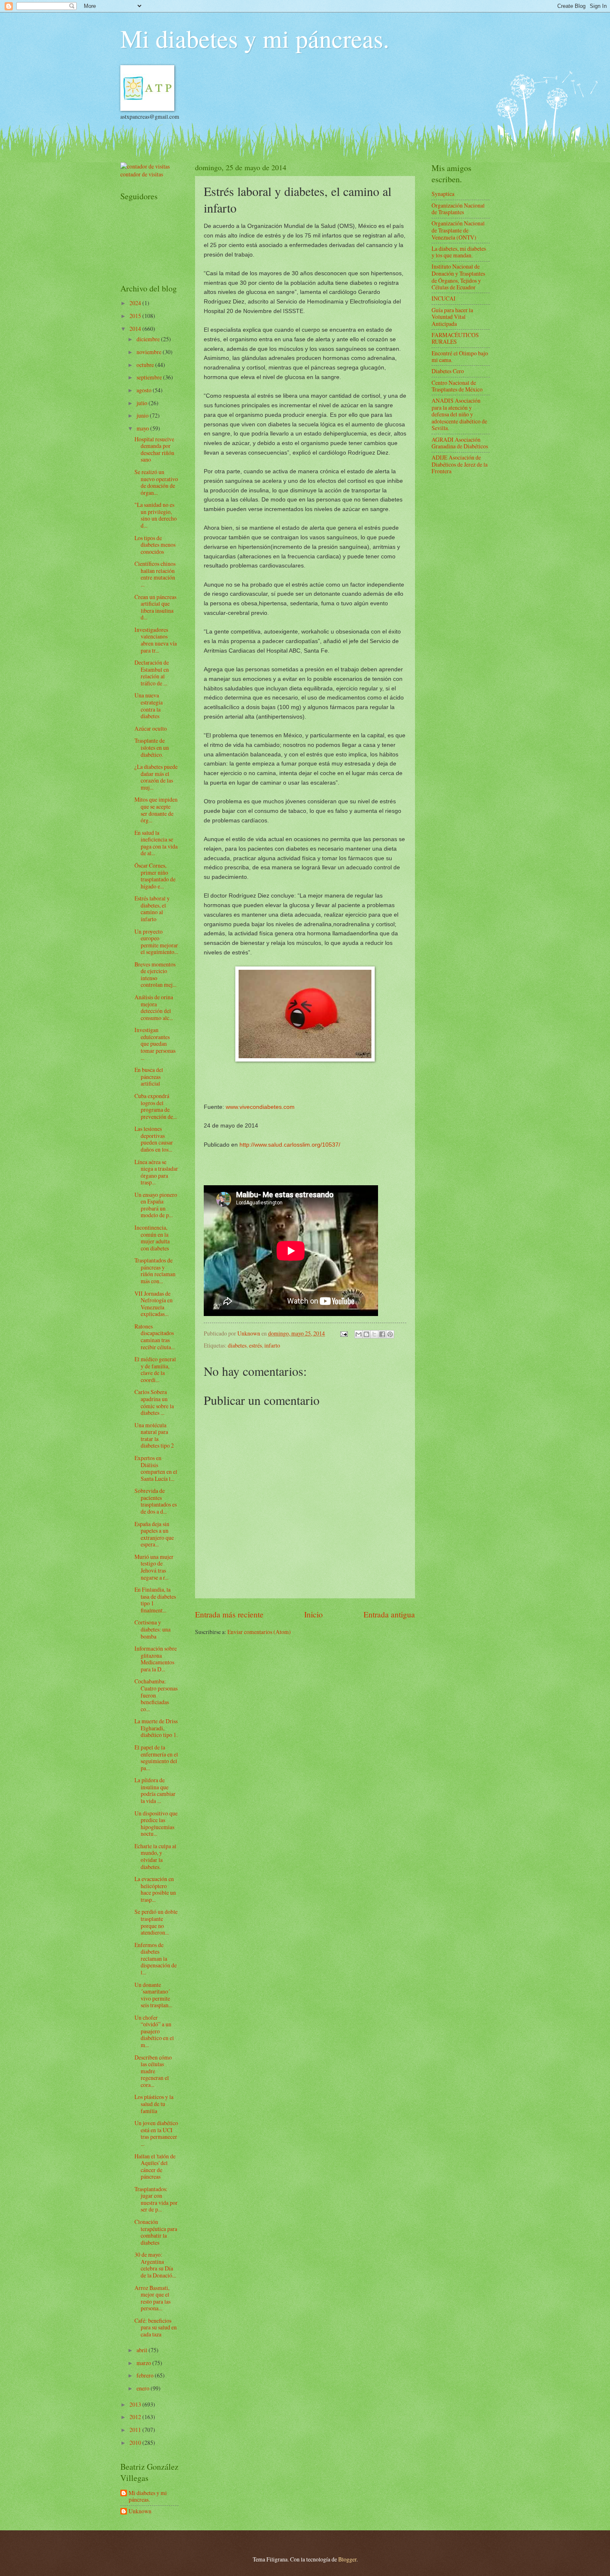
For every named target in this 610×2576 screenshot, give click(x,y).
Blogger (347, 2559)
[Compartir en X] (374, 1334)
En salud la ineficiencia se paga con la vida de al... (156, 843)
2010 (136, 2443)
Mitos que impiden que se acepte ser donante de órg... (156, 810)
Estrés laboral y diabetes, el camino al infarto (152, 909)
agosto (145, 390)
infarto (272, 1345)
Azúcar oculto (151, 728)
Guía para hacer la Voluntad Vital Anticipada (452, 317)
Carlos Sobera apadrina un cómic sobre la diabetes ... (154, 1402)
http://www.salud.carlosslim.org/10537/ (290, 1145)
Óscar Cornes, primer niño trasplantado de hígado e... (155, 876)
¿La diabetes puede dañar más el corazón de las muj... (156, 777)
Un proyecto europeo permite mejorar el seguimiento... (156, 942)
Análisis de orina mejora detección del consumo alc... (154, 1007)
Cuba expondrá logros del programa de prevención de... (156, 1106)
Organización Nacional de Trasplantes (458, 209)
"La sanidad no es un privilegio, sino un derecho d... (156, 515)
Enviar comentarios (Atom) (259, 1632)
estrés (255, 1345)
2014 (136, 329)
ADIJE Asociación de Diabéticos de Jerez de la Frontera (460, 464)
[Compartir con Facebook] (382, 1334)
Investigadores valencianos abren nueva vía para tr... (156, 640)
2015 (136, 316)
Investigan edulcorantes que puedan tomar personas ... (155, 1043)
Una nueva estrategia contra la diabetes (149, 706)
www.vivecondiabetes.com (260, 1107)
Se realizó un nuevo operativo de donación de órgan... (156, 482)
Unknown (140, 2511)
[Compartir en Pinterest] (390, 1334)
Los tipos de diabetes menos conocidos (155, 545)
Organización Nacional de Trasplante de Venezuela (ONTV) (458, 230)
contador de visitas (142, 174)
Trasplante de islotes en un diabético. (152, 747)
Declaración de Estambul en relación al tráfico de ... (152, 673)
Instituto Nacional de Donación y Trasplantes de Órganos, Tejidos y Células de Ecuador (458, 277)
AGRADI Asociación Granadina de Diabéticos (460, 443)
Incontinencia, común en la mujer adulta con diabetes (152, 1238)
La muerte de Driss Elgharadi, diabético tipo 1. (156, 1728)
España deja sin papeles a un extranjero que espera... (154, 1534)
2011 (136, 2430)
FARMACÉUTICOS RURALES (455, 338)
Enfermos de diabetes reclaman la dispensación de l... (156, 1958)
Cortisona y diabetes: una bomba (152, 1629)
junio (143, 415)
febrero (146, 2375)
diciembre (149, 339)
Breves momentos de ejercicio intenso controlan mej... (155, 975)
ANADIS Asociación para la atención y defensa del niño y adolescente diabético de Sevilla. (459, 414)
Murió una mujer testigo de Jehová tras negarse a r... (154, 1567)
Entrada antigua (389, 1614)
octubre (146, 365)
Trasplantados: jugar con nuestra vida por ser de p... (156, 2199)
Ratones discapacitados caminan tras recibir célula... (155, 1337)
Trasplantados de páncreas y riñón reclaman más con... (155, 1271)
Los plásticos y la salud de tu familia (154, 2104)
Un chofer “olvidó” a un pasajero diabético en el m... (154, 2031)
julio (143, 403)
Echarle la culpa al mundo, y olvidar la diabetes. (155, 1856)
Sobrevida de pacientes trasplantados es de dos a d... (156, 1501)
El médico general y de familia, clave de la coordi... (155, 1369)
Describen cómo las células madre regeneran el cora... (153, 2071)
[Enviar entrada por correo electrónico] (344, 1333)
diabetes (237, 1345)
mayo (143, 428)
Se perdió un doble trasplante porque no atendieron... (156, 1922)
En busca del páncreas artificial (149, 1076)
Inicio (314, 1614)
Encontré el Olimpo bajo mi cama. (460, 357)
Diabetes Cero (448, 371)
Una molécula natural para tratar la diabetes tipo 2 (154, 1435)
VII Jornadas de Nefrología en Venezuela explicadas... (154, 1304)
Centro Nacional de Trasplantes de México (457, 386)
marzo (144, 2363)
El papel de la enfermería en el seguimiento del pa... (156, 1758)
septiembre (150, 377)
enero (144, 2388)
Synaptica (443, 194)
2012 (136, 2417)
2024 (136, 303)
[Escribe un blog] (366, 1334)
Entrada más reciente (229, 1614)
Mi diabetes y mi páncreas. (255, 38)
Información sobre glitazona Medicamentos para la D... (156, 1659)
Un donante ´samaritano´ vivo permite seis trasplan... (153, 1995)
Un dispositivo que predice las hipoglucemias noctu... (156, 1824)
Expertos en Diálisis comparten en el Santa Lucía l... (156, 1468)
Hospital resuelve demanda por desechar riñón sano (154, 449)
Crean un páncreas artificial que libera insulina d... (155, 607)
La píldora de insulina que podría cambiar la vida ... (155, 1790)
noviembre (150, 352)
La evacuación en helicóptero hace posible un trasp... (155, 1889)
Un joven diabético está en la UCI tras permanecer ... (156, 2133)
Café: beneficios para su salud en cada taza (156, 2327)
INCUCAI (444, 298)
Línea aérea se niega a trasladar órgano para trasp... (156, 1172)
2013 (136, 2404)
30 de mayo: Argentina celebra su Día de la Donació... (155, 2265)
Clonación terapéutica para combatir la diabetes (156, 2232)
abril (143, 2350)
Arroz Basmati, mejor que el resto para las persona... (152, 2298)
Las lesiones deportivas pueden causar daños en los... (154, 1139)
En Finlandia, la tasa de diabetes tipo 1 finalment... (155, 1600)
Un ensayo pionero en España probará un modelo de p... (156, 1205)
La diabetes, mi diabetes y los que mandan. (459, 252)
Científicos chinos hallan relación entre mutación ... (155, 574)
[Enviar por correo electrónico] (359, 1334)
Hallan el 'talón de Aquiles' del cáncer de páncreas (155, 2166)
